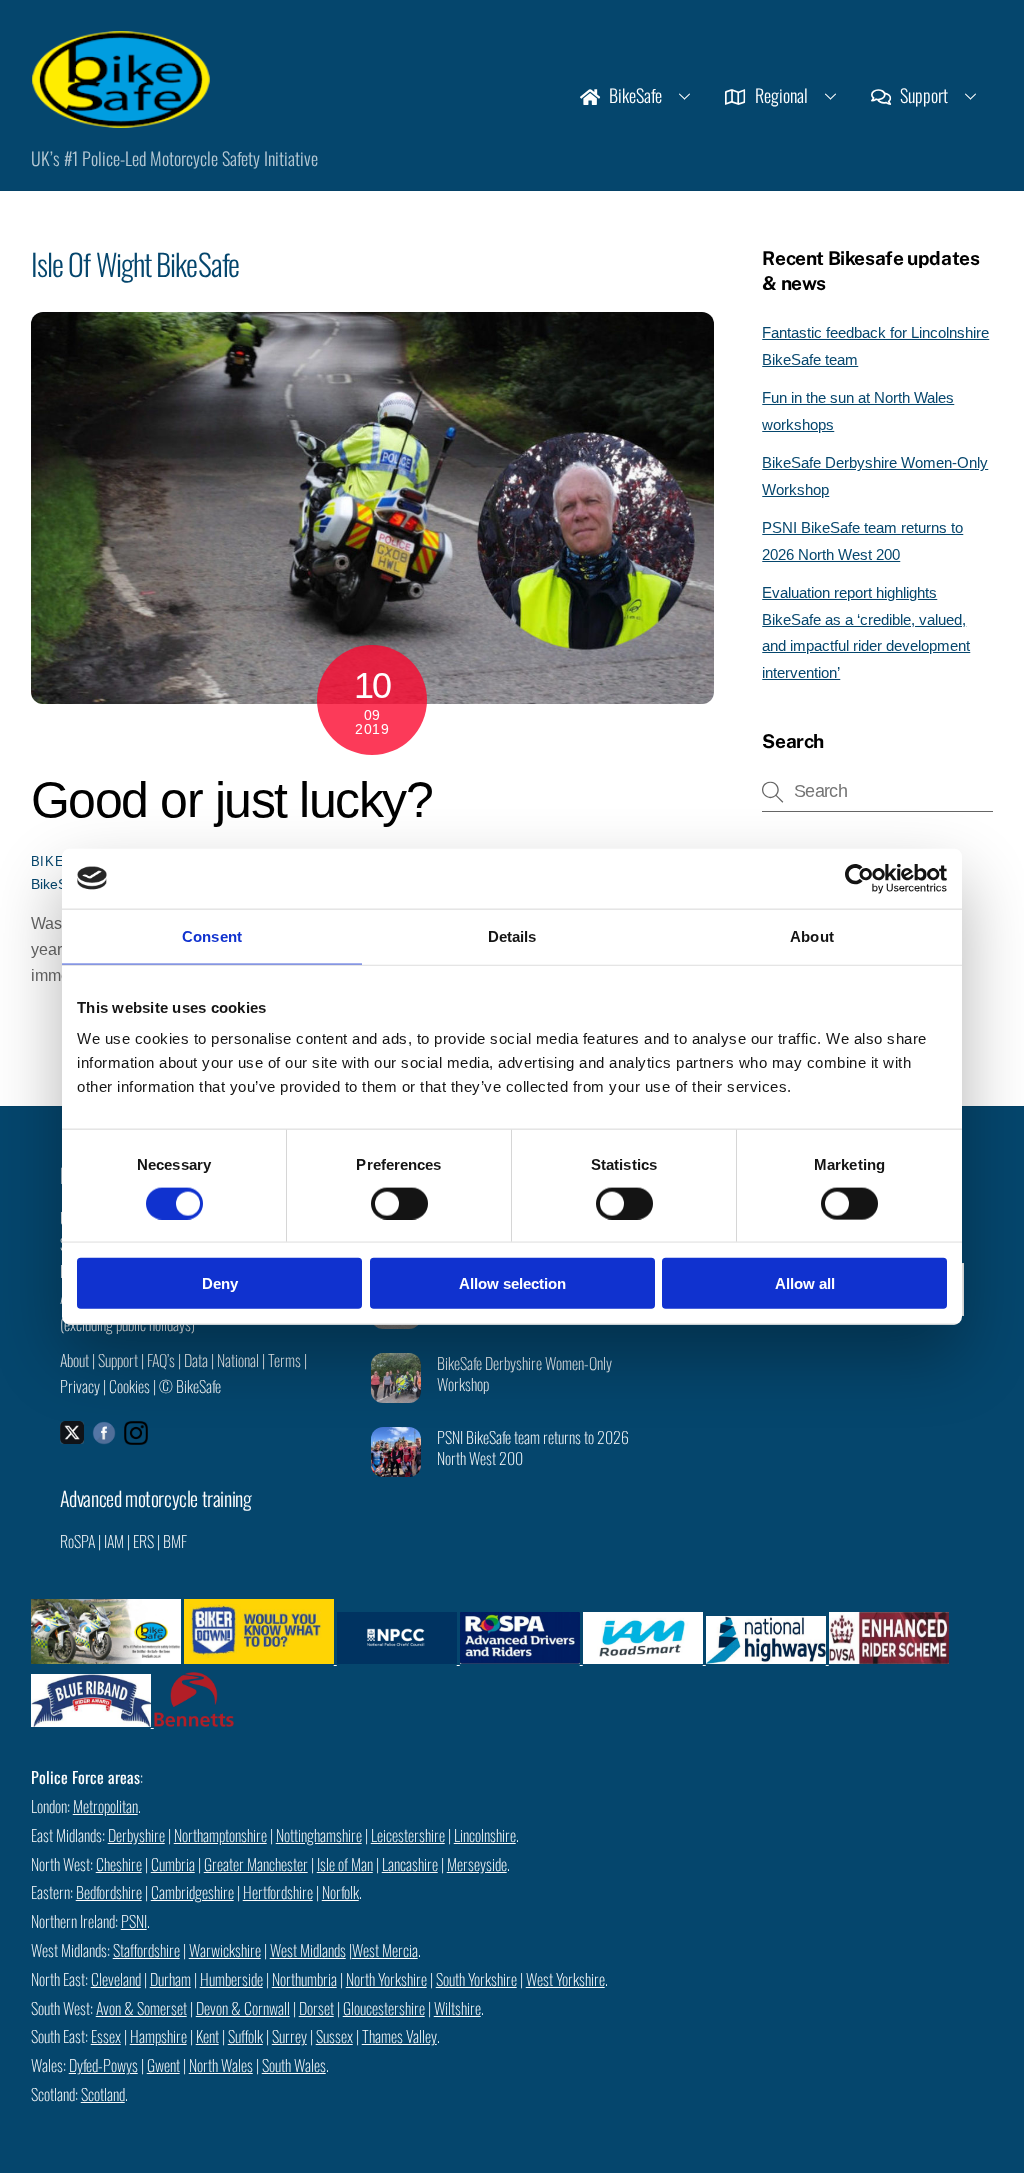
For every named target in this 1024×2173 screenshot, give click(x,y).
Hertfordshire (278, 1892)
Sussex (334, 2036)
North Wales (221, 2065)
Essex (106, 2036)
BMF (175, 1541)
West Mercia (385, 1950)
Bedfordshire (109, 1892)
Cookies (129, 1386)
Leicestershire (408, 1835)
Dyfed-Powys (103, 2065)
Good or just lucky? (232, 800)
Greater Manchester (256, 1864)
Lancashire (410, 1864)
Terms (284, 1360)
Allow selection (512, 1283)
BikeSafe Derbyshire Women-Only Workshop (524, 1374)
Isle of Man (345, 1864)
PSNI (134, 1921)
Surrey (289, 2036)
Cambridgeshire (192, 1892)
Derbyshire (136, 1835)
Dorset (316, 2008)
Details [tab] (512, 935)
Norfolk (340, 1892)
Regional (779, 95)
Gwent (163, 2065)
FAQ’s (161, 1360)
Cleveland (116, 1979)
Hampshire (158, 2036)
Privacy (80, 1386)
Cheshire (119, 1864)
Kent (207, 2036)
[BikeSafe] (121, 117)
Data (196, 1360)
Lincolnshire (485, 1835)
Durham (170, 1979)
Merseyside (477, 1864)
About (74, 1360)
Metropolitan (105, 1806)
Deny (220, 1283)
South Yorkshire (476, 1979)
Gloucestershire (384, 2008)
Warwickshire (225, 1950)
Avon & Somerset (141, 2008)
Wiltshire (457, 2008)
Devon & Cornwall (243, 2008)
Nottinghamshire (319, 1835)
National (238, 1360)
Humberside (231, 1979)
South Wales (294, 2065)
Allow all (805, 1283)
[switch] (399, 1203)
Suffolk (245, 2036)
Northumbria (304, 1979)
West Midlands (308, 1950)
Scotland (103, 2094)
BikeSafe (633, 95)
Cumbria (173, 1864)
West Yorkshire (565, 1979)
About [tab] (812, 935)
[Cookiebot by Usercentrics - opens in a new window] (859, 878)
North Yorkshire (386, 1979)
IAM (114, 1541)
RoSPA (77, 1541)
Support (922, 95)
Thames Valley (399, 2036)
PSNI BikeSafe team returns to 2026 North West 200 (533, 1448)
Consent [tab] (212, 935)
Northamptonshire (220, 1835)
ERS (143, 1541)
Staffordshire (146, 1950)
